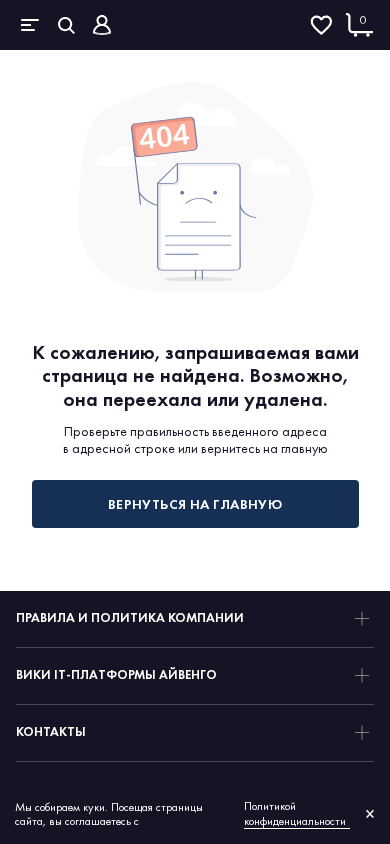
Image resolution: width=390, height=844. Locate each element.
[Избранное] (321, 25)
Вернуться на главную (195, 504)
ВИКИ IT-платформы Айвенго (116, 674)
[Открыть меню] (30, 25)
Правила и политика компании (130, 617)
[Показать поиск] (66, 25)
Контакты (51, 731)
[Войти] (102, 25)
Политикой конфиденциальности (295, 813)
